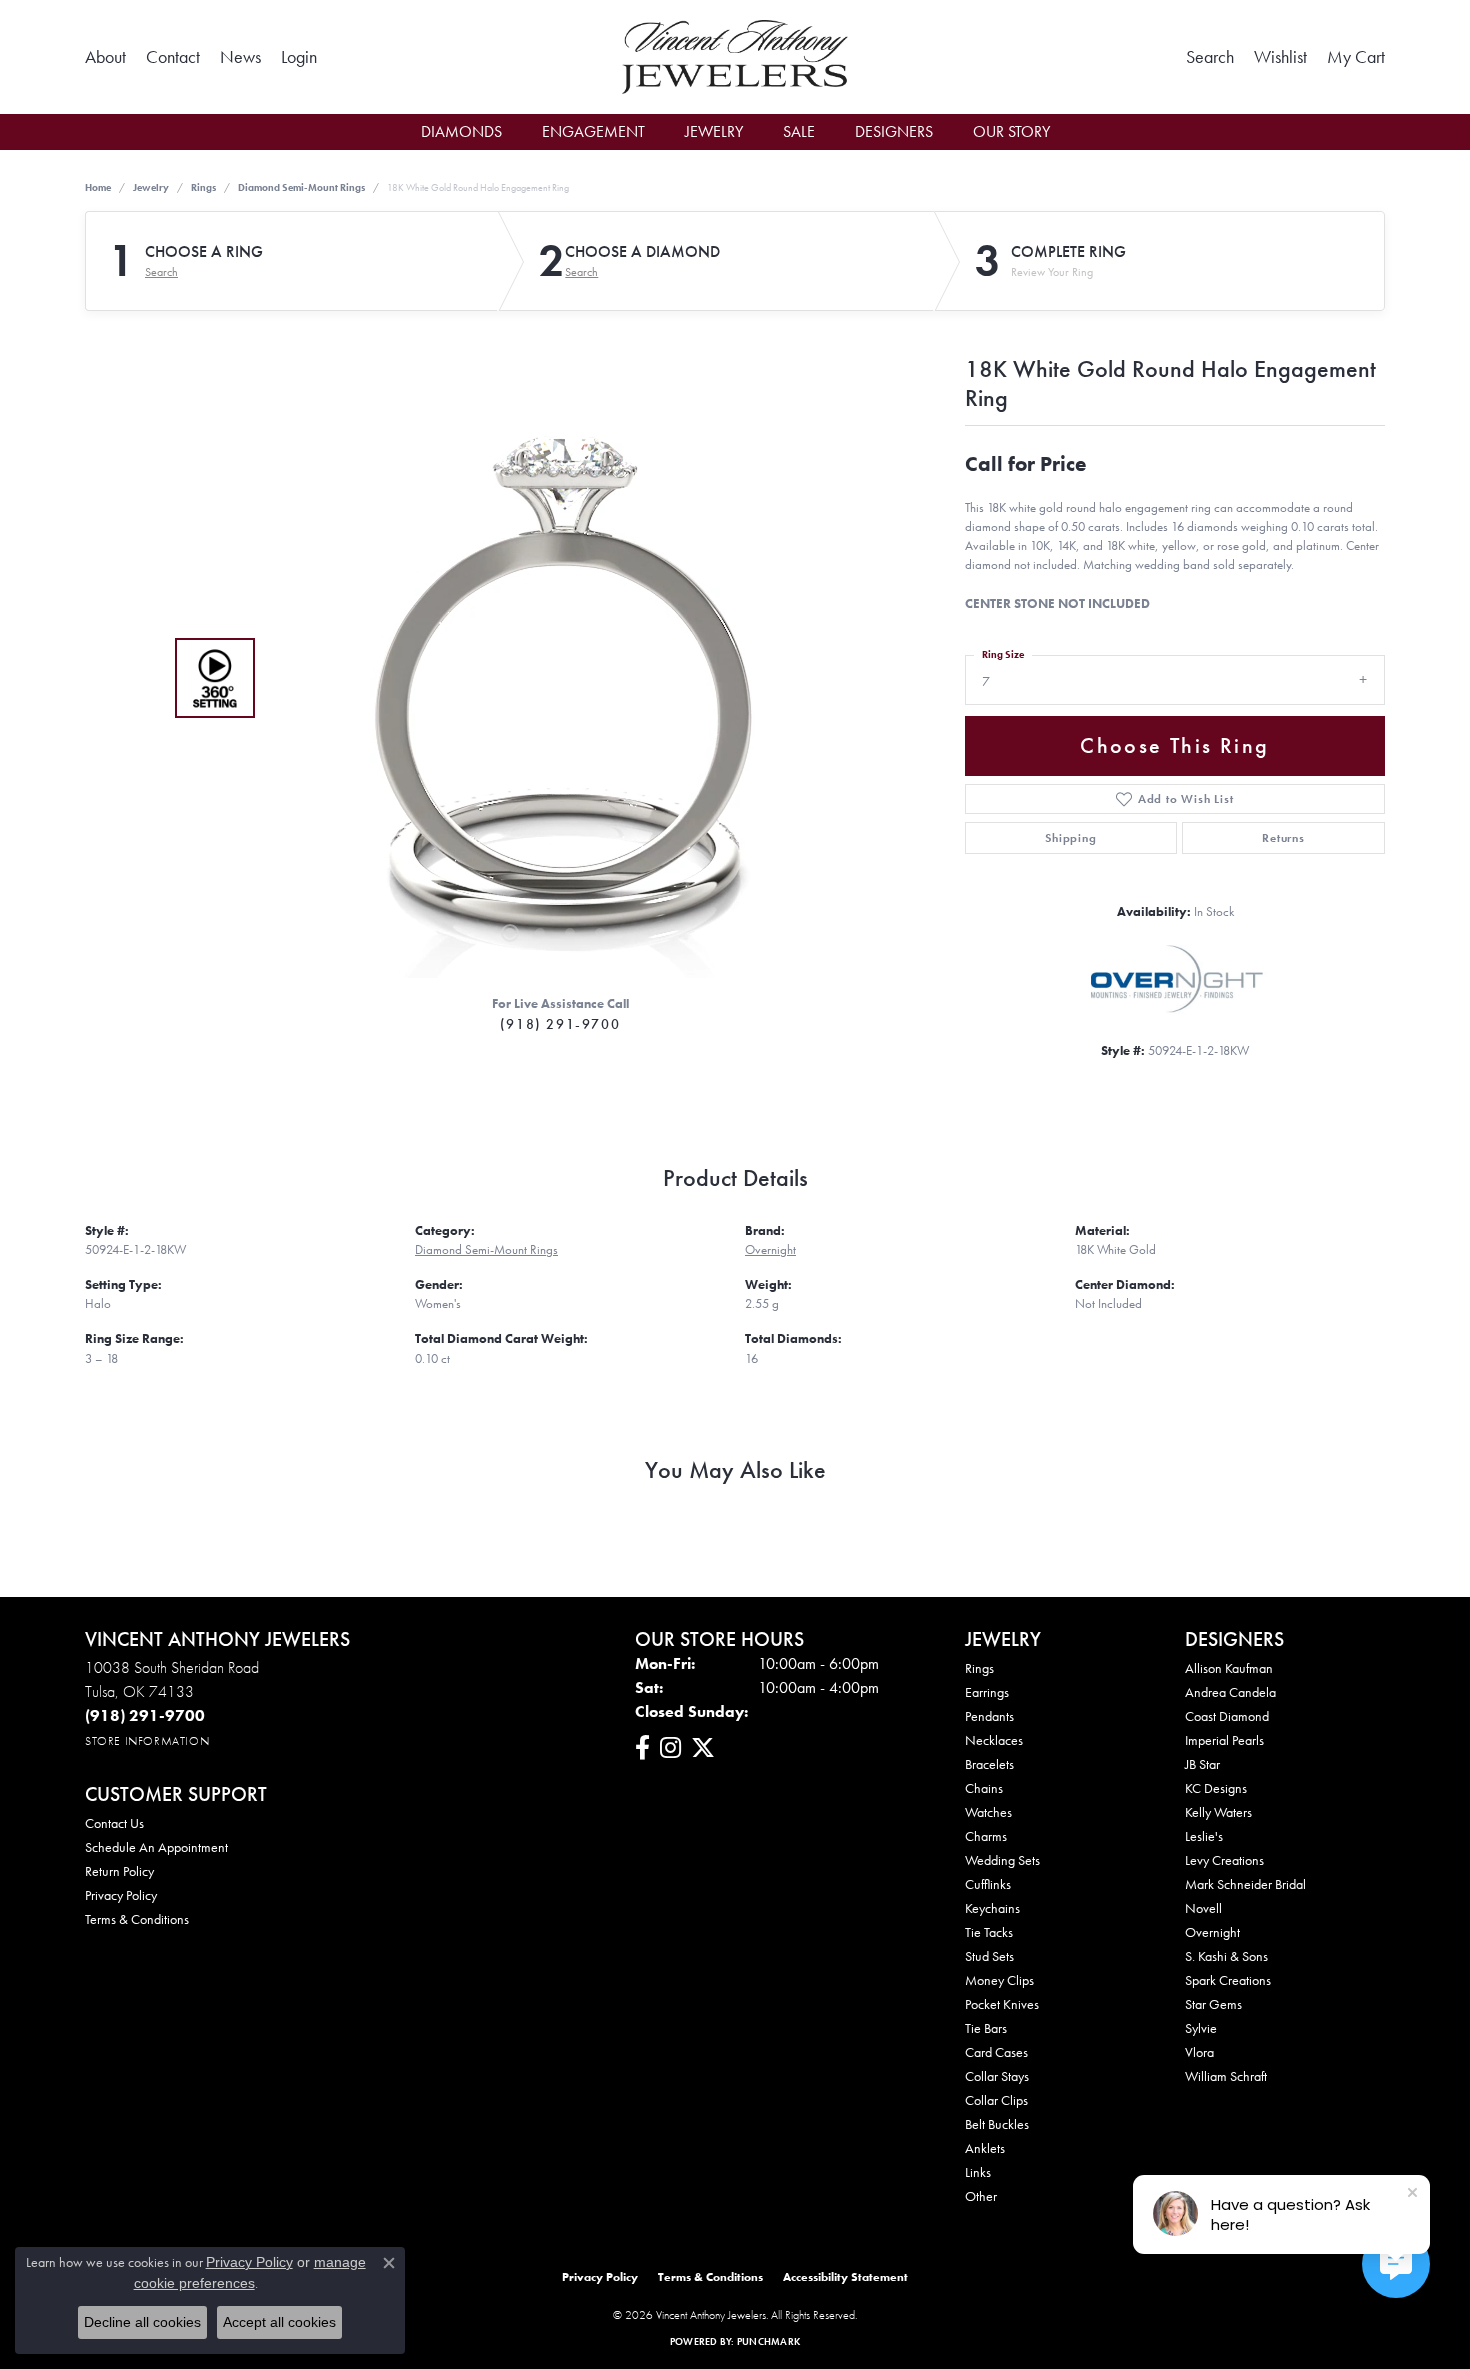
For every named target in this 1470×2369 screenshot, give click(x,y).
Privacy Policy (121, 1895)
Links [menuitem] (978, 2172)
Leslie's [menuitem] (1204, 1836)
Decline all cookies (142, 2322)
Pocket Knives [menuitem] (1002, 2004)
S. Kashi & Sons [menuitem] (1226, 1956)
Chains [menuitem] (984, 1788)
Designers (894, 131)
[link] (105, 57)
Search (161, 272)
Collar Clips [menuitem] (996, 2100)
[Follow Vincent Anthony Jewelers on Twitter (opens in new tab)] (703, 1748)
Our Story (1011, 131)
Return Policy (119, 1871)
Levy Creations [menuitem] (1224, 1860)
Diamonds (461, 131)
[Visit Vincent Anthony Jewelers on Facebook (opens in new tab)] (642, 1748)
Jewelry (714, 131)
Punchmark (768, 2341)
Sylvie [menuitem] (1201, 2028)
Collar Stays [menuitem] (997, 2076)
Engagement (593, 131)
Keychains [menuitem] (992, 1908)
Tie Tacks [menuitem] (989, 1932)
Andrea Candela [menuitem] (1230, 1692)
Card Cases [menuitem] (996, 2052)
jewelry (151, 187)
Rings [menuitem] (979, 1668)
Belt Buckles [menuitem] (997, 2124)
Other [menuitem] (981, 2196)
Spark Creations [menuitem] (1228, 1980)
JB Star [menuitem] (1202, 1764)
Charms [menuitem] (986, 1836)
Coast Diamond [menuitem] (1227, 1716)
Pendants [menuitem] (989, 1716)
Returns (1283, 838)
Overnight (770, 1249)
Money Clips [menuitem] (999, 1980)
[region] (555, 678)
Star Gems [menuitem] (1213, 2004)
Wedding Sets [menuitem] (1002, 1860)
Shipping (1070, 838)
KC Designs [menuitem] (1216, 1788)
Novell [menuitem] (1203, 1908)
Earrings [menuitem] (987, 1692)
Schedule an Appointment (156, 1847)
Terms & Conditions (137, 1919)
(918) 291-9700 (560, 1024)
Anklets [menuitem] (985, 2148)
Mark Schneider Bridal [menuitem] (1245, 1884)
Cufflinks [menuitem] (988, 1884)
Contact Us (114, 1823)
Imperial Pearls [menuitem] (1224, 1740)
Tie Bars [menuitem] (986, 2028)
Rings (203, 187)
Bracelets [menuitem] (989, 1764)
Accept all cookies (279, 2322)
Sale (799, 131)
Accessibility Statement (845, 2277)
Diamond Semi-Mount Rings (301, 187)
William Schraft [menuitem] (1226, 2076)
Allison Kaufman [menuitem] (1229, 1668)
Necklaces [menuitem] (994, 1740)
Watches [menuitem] (988, 1812)
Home (98, 187)
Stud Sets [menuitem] (989, 1956)
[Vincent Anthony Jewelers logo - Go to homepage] (735, 57)
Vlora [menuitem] (1199, 2052)
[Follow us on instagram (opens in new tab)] (670, 1748)
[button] (299, 57)
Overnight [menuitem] (1212, 1932)
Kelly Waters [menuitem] (1218, 1812)
